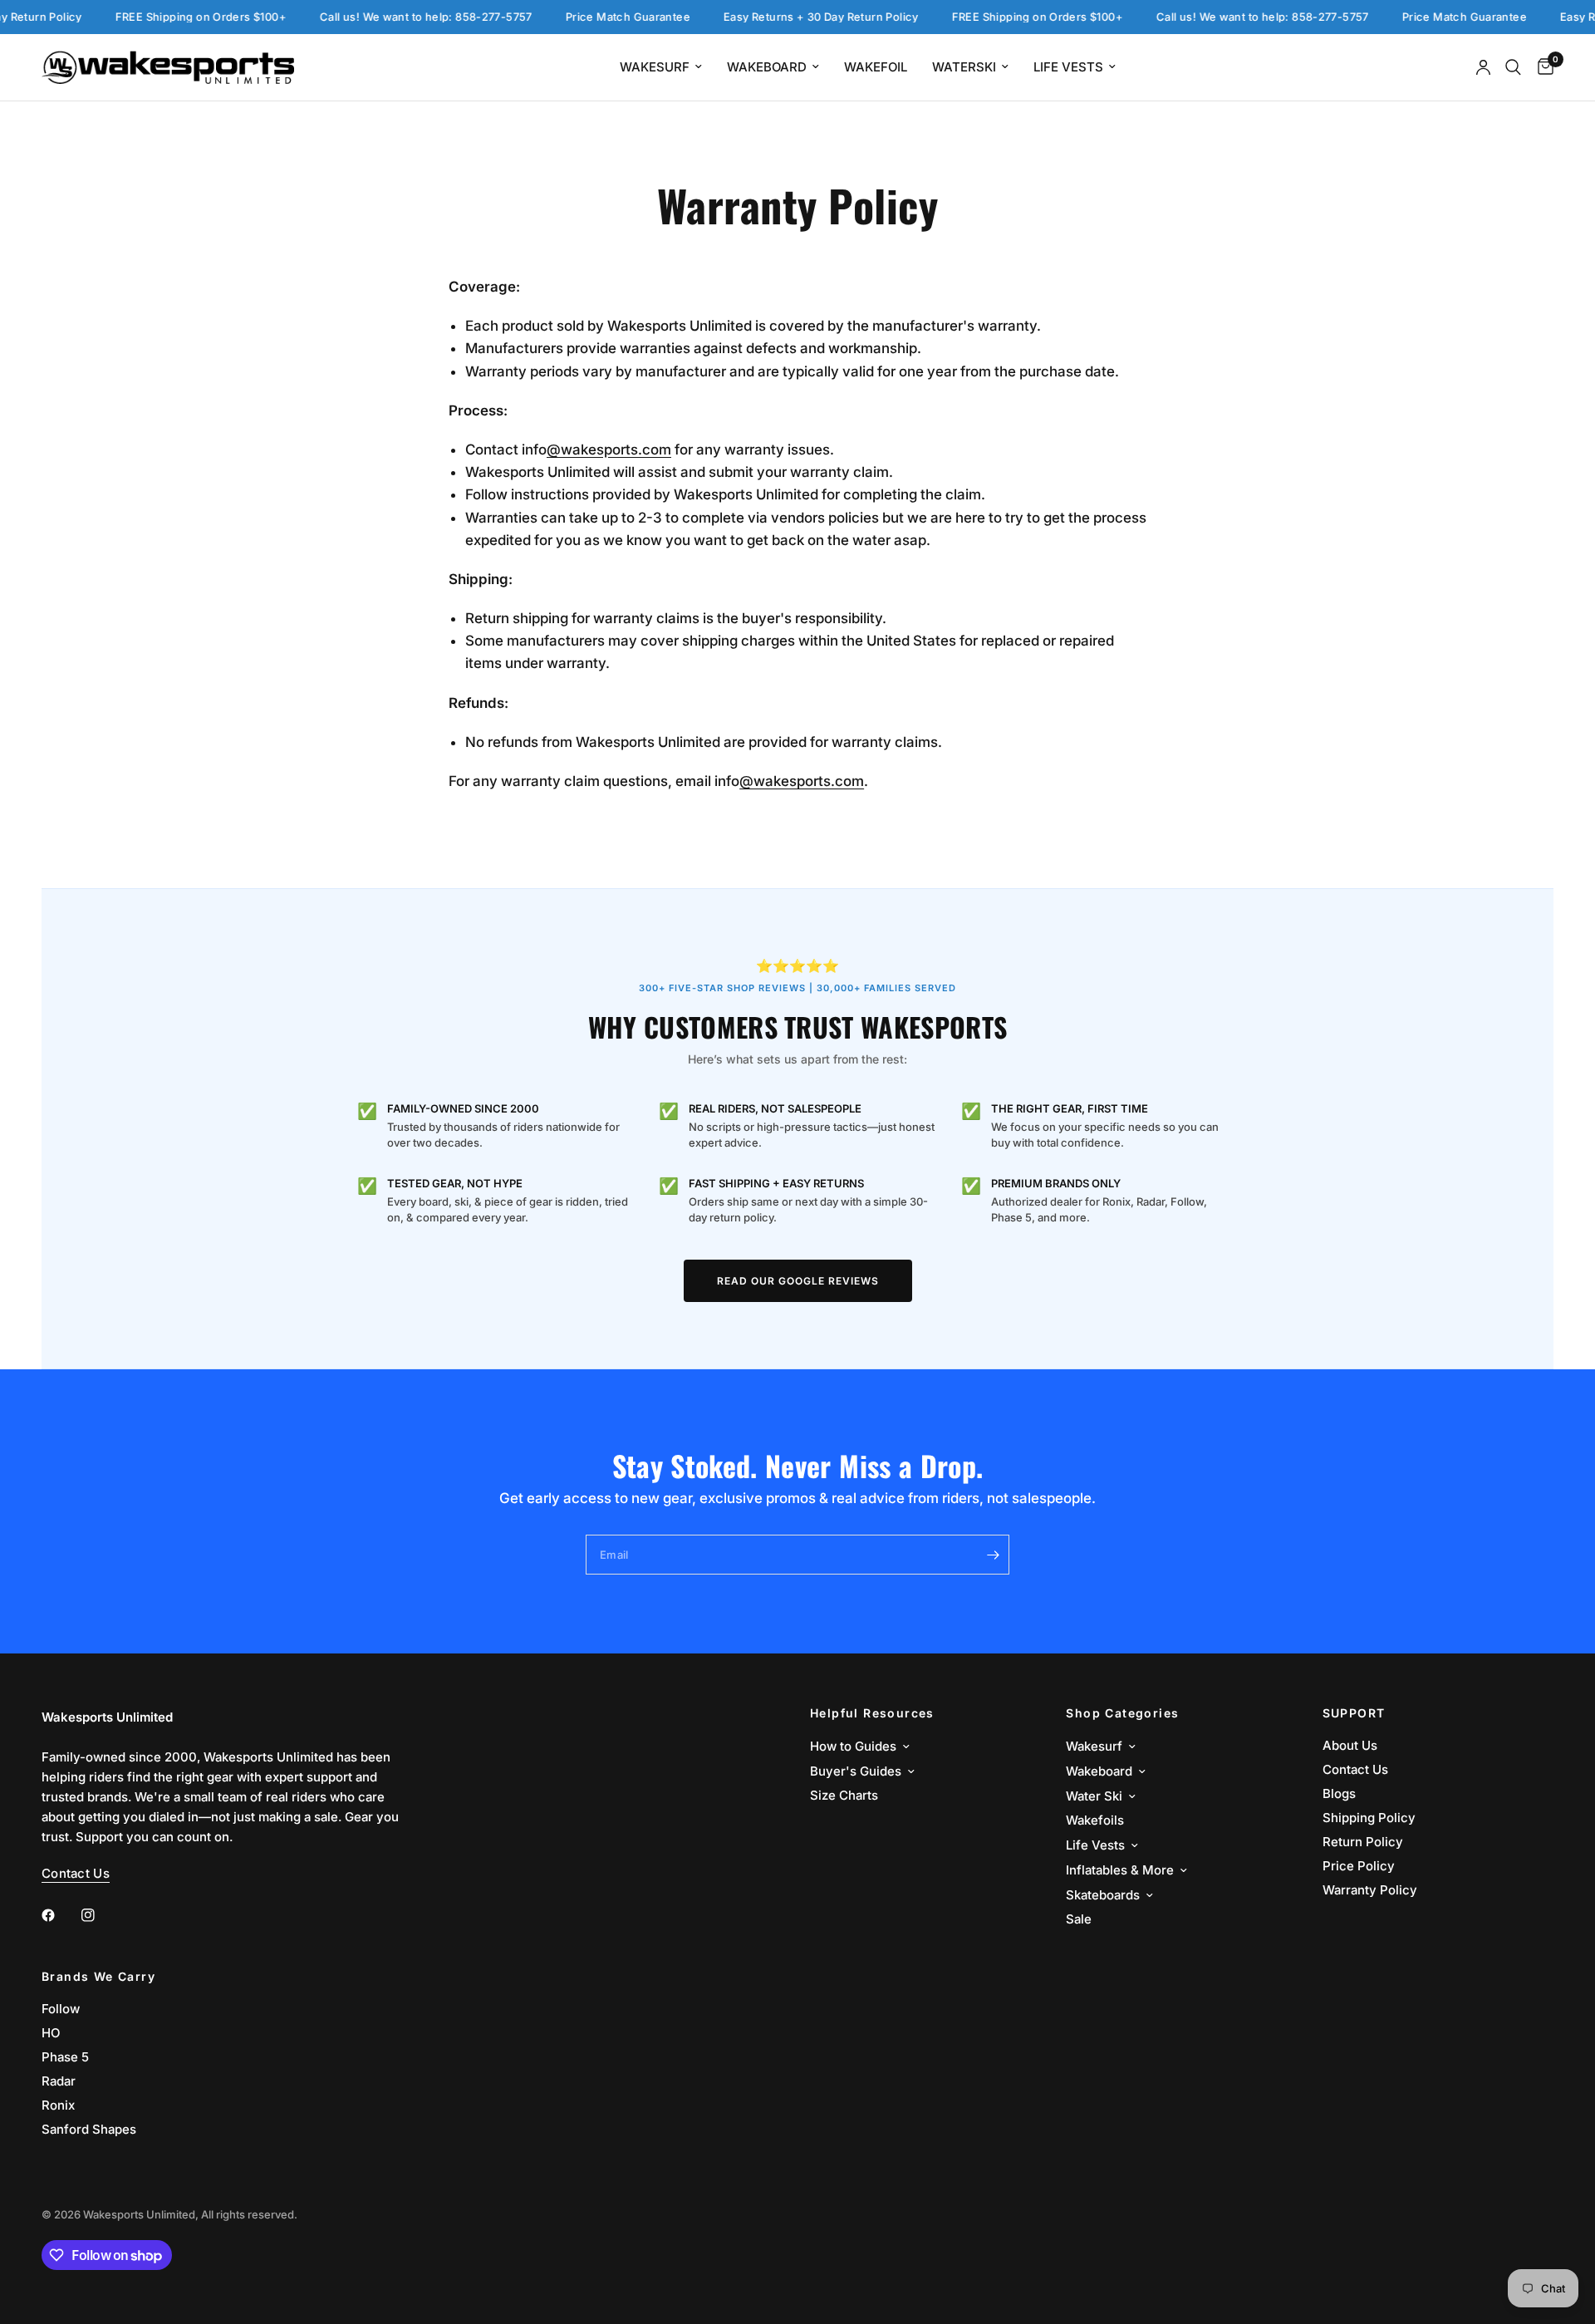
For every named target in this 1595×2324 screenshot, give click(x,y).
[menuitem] (661, 67)
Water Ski (1094, 1796)
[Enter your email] (993, 1555)
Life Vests (1068, 67)
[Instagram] (100, 1915)
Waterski (964, 67)
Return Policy (1363, 1842)
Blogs (1339, 1793)
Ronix (58, 2105)
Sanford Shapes (89, 2129)
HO (51, 2033)
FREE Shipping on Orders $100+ (171, 17)
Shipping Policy (1369, 1818)
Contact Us (1355, 1769)
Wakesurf (655, 67)
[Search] (1513, 67)
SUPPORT (1354, 1713)
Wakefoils (1095, 1820)
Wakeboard (767, 67)
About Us (1350, 1745)
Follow (61, 2009)
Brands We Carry (98, 1977)
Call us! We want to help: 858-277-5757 (397, 17)
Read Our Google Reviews (798, 1281)
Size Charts (844, 1795)
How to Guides (853, 1746)
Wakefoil (876, 67)
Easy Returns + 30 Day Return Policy (792, 17)
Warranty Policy (1370, 1890)
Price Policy (1359, 1866)
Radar (59, 2081)
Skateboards (1103, 1895)
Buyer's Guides (856, 1771)
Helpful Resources (872, 1713)
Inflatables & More (1120, 1870)
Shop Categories (1122, 1713)
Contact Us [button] (76, 1873)
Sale (1079, 1919)
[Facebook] (60, 1915)
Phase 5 (65, 2057)
